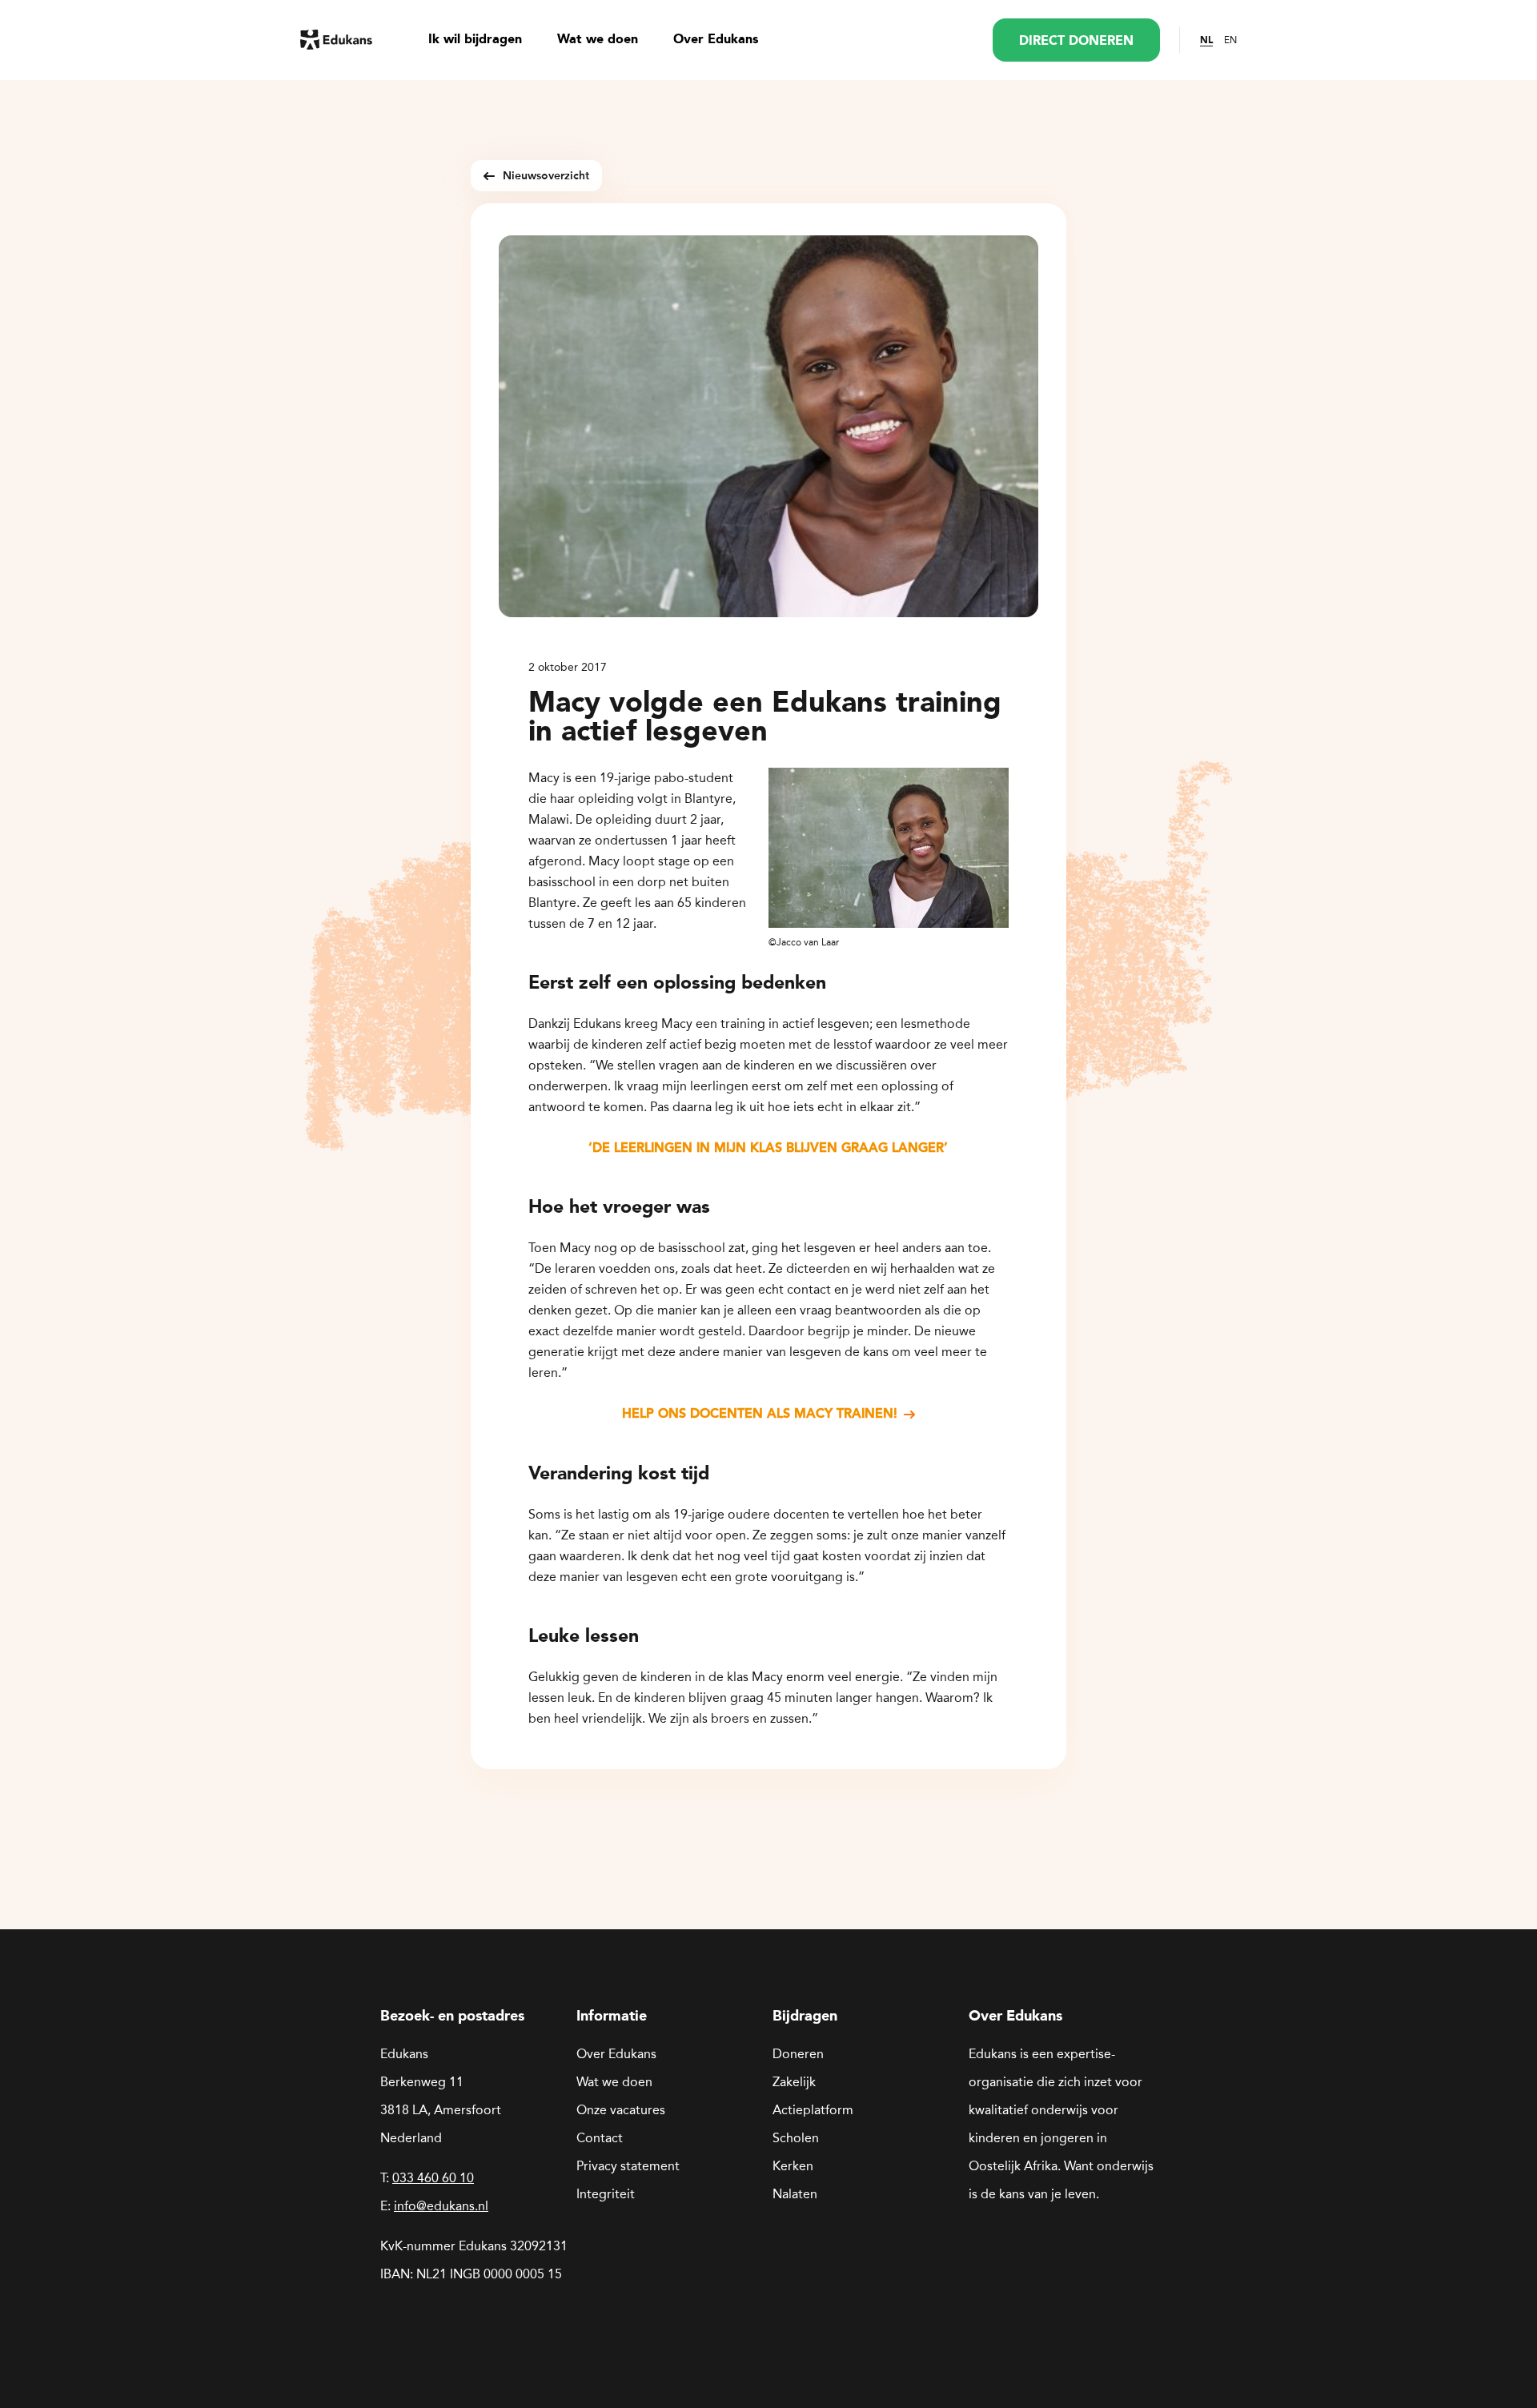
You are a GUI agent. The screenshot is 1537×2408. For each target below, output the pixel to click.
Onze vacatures (621, 2110)
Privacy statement (628, 2166)
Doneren (798, 2054)
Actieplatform (813, 2110)
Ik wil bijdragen (475, 40)
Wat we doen (598, 40)
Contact (600, 2138)
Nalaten (795, 2194)
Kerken (793, 2166)
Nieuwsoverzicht (546, 176)
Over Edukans (716, 40)
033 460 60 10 (433, 2178)
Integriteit (606, 2194)
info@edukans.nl (441, 2206)
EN (1230, 40)
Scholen (796, 2138)
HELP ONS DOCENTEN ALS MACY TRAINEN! (760, 1413)
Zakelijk (794, 2082)
